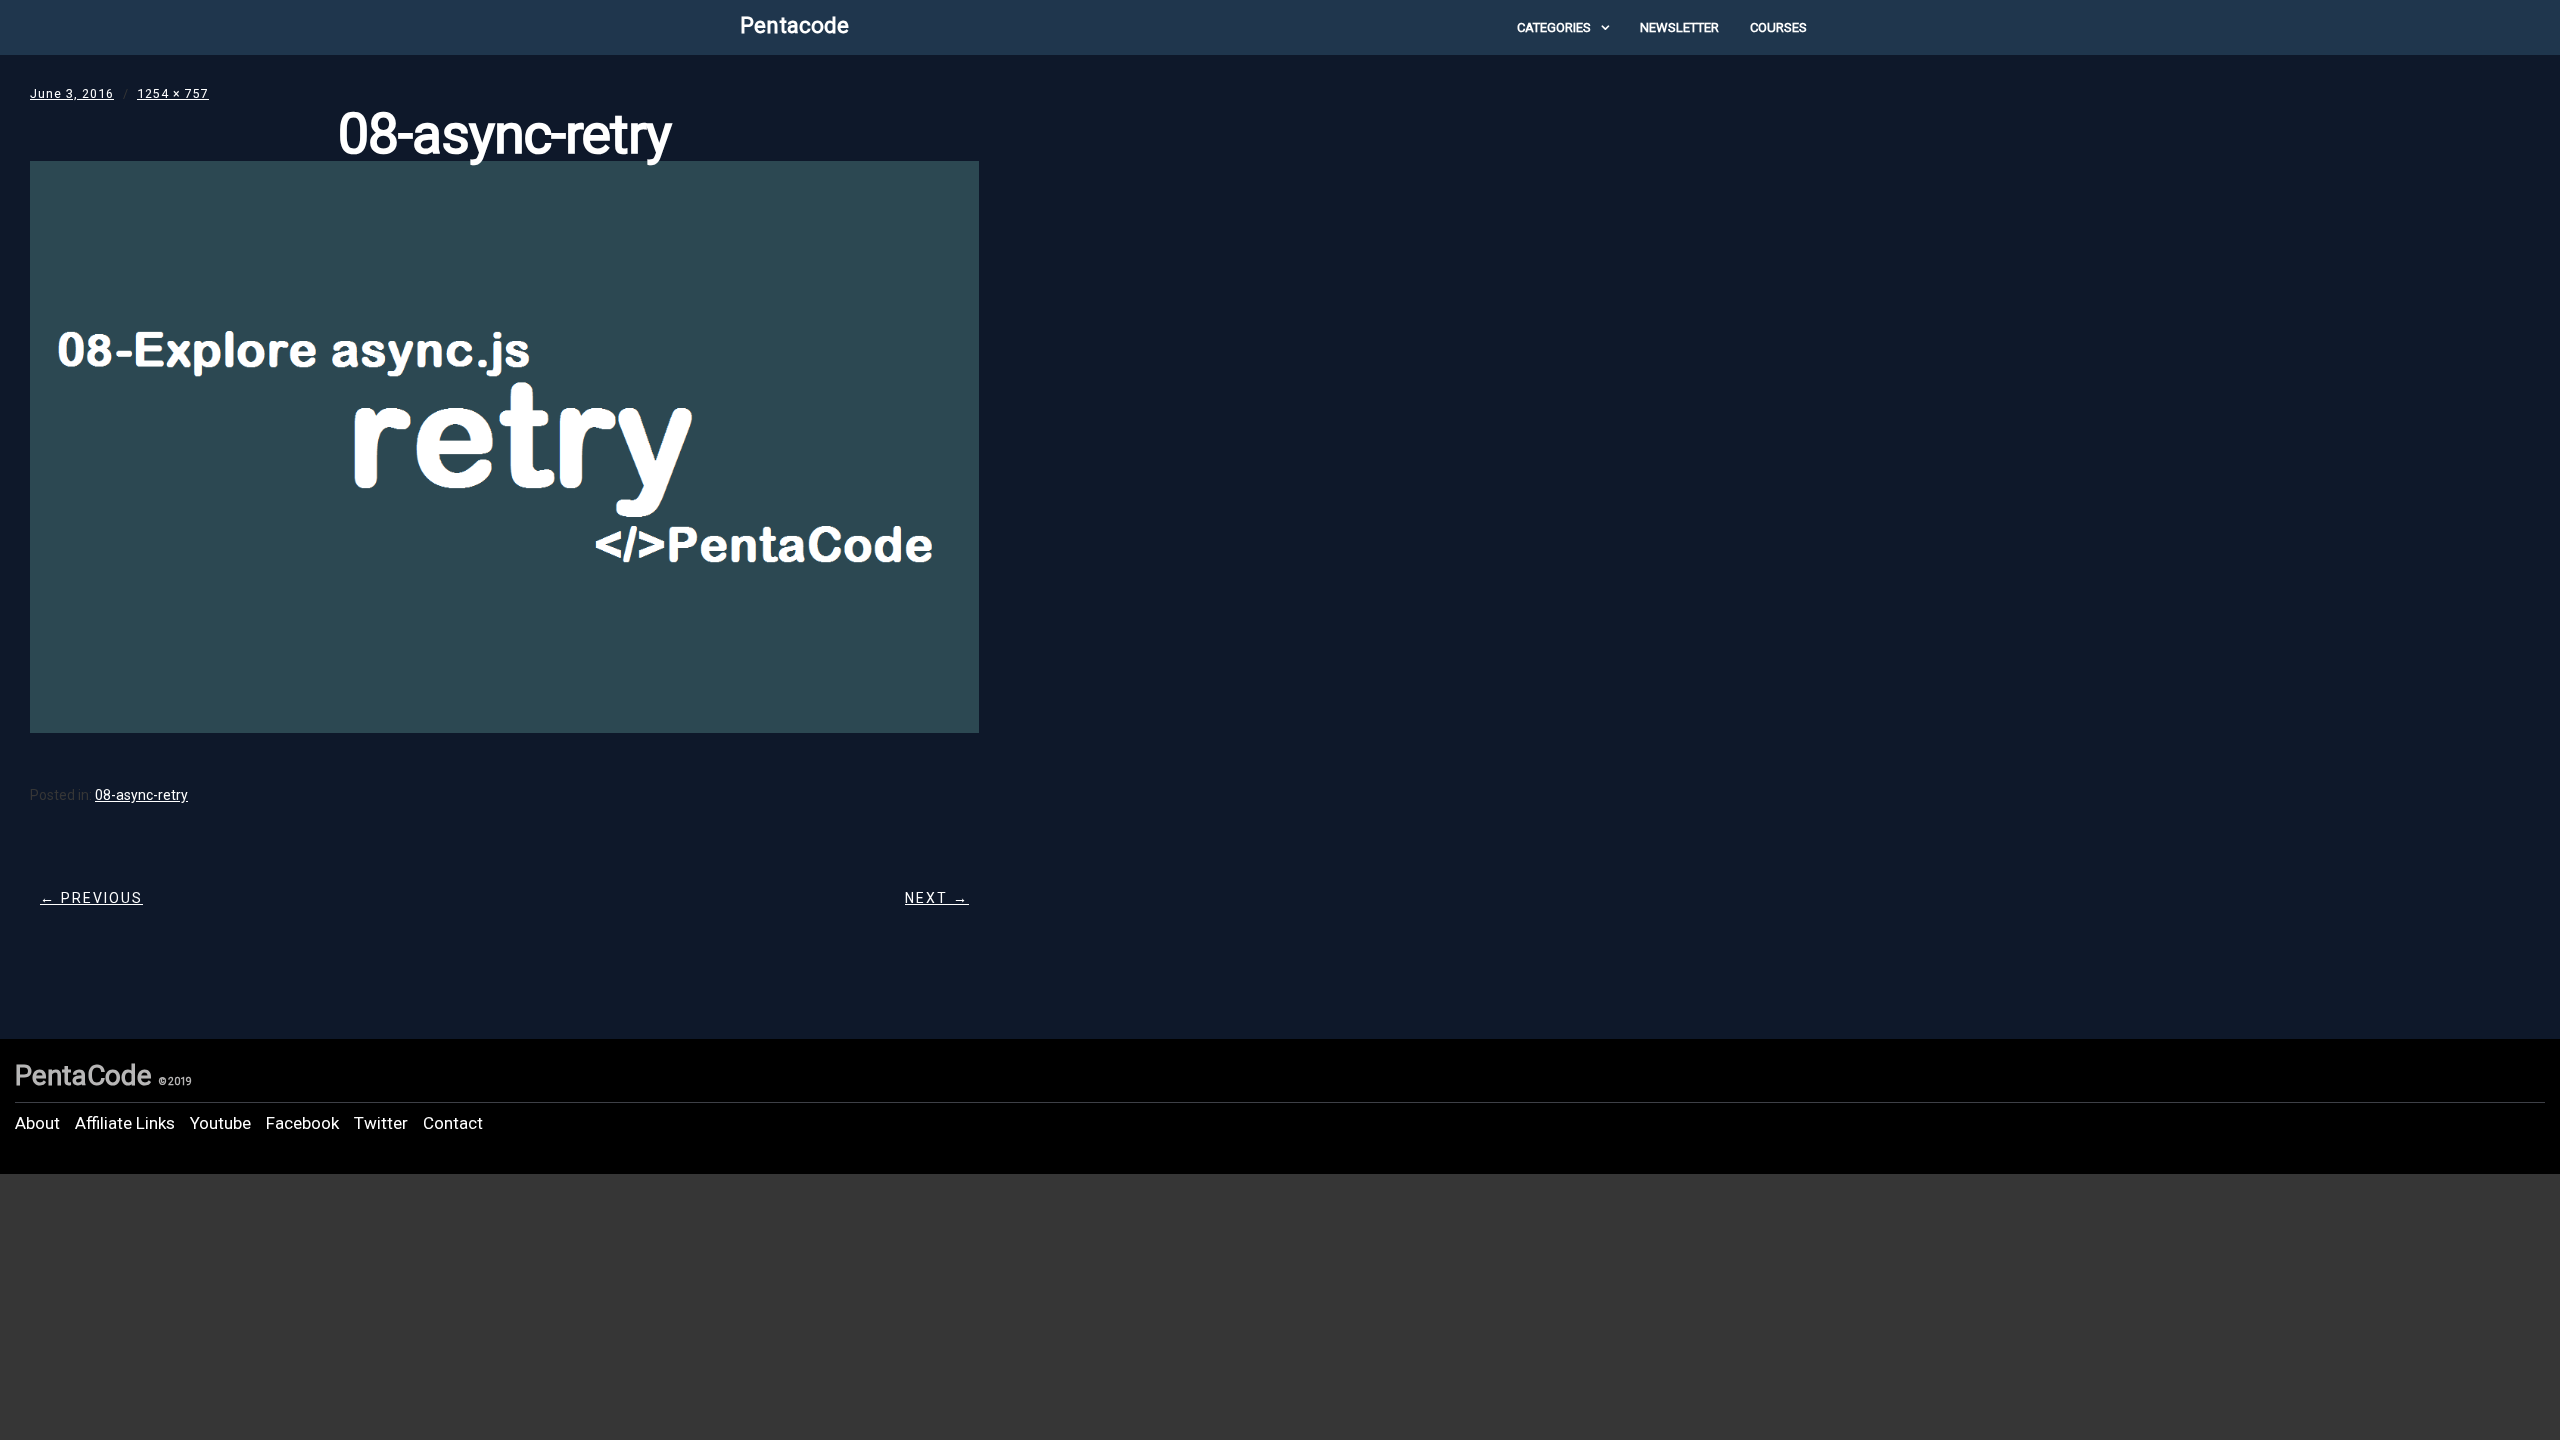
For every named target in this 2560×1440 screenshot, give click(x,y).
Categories (1554, 27)
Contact (453, 1123)
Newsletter (1679, 27)
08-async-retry (141, 795)
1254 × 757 (173, 93)
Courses (1778, 27)
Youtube (220, 1123)
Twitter (381, 1123)
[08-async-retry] (504, 726)
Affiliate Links (125, 1123)
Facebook (302, 1123)
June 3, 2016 (72, 93)
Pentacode (794, 25)
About (37, 1123)
